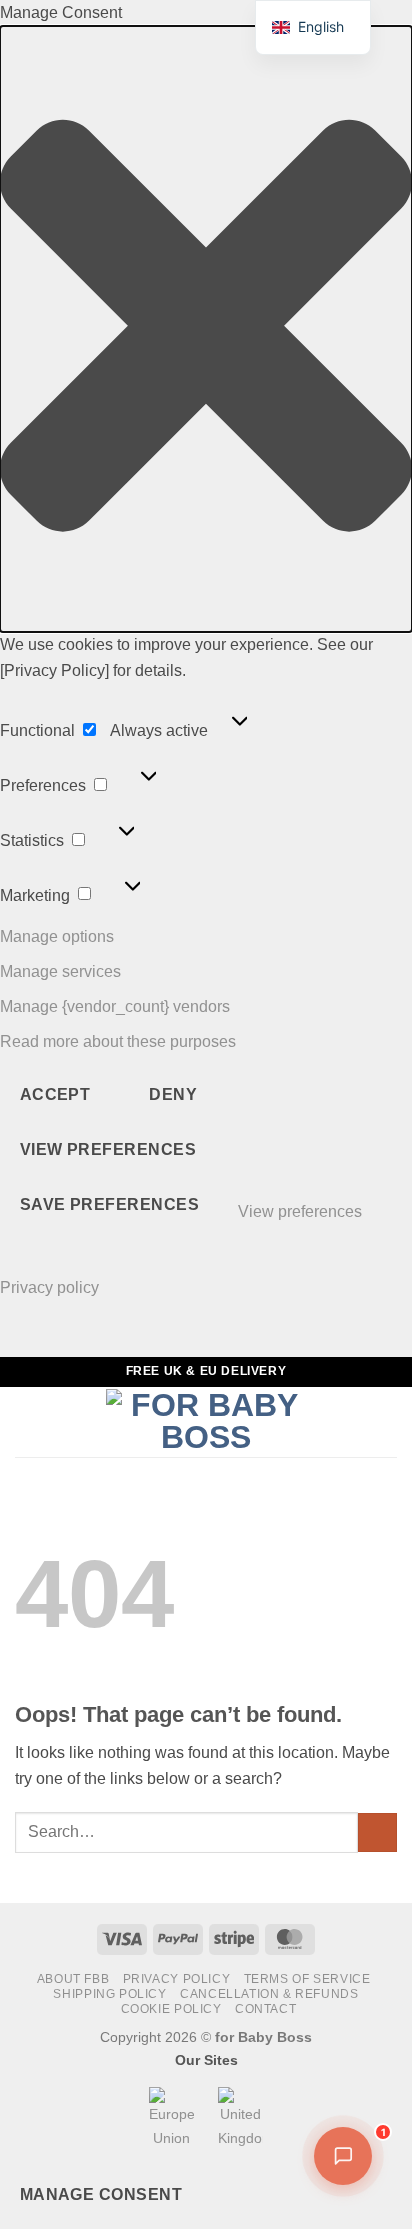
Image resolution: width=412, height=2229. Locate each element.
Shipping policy (109, 1994)
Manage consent (101, 2194)
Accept (55, 1094)
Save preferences (109, 1204)
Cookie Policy (171, 2009)
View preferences (108, 1149)
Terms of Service (307, 1979)
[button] (206, 329)
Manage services (60, 971)
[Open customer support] (343, 2156)
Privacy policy (49, 1287)
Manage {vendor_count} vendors (115, 1006)
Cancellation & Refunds (269, 1994)
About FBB (73, 1979)
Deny (173, 1094)
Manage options (57, 936)
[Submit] (377, 1832)
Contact (265, 2009)
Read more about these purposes (118, 1041)
